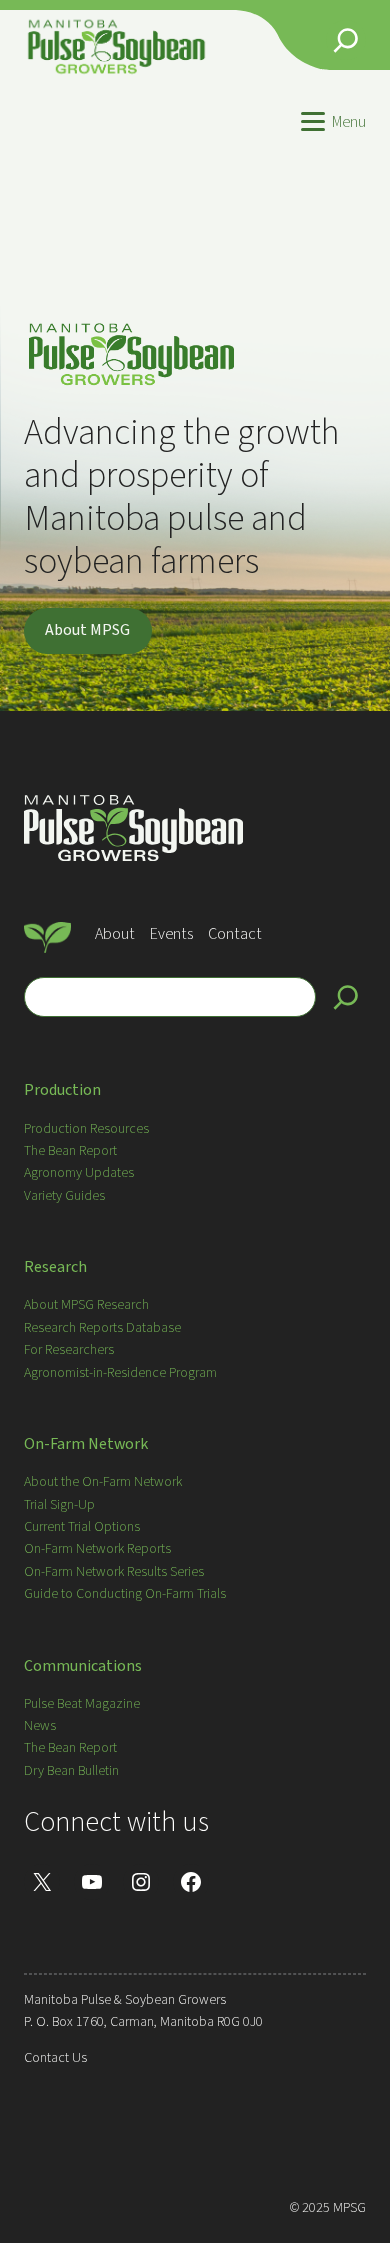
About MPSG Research (86, 1305)
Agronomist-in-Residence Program (120, 1373)
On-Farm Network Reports (97, 1549)
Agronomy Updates (79, 1173)
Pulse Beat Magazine (82, 1704)
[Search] (346, 997)
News (40, 1726)
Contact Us (55, 2058)
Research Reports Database (102, 1328)
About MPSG (87, 630)
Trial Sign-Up (59, 1505)
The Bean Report (70, 1151)
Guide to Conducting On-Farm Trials (125, 1594)
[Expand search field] (346, 40)
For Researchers (69, 1350)
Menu (349, 122)
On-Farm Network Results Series (114, 1572)
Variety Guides (64, 1196)
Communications (83, 1666)
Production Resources (86, 1129)
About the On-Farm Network (103, 1482)
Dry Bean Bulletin (71, 1771)
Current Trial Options (82, 1527)
